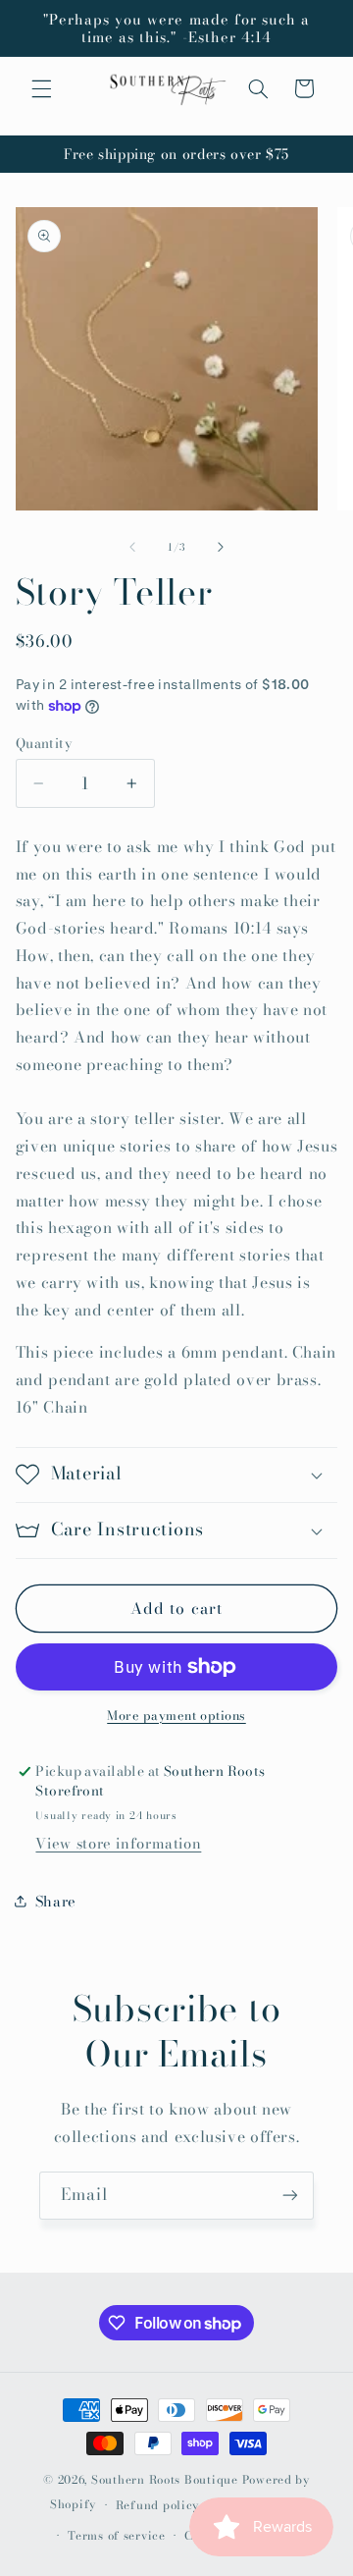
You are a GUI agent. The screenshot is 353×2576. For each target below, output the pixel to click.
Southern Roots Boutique (165, 2480)
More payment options (176, 1716)
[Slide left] (132, 548)
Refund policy (158, 2505)
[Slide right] (221, 548)
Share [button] (56, 1901)
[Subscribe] (290, 2196)
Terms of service (117, 2536)
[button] (41, 88)
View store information (118, 1843)
